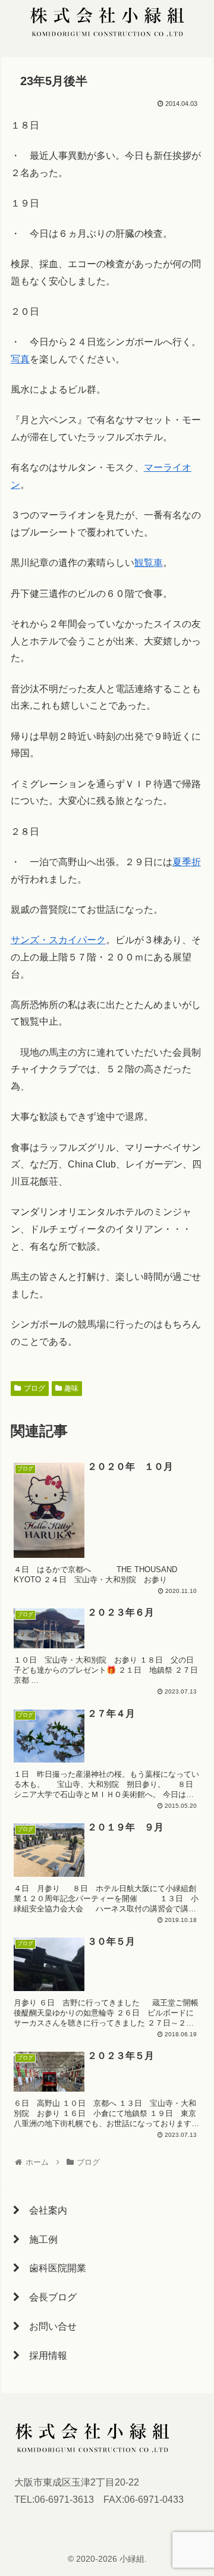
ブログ (34, 1388)
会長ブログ (48, 2297)
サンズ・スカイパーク (58, 940)
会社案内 (43, 2210)
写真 (20, 359)
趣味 (71, 1388)
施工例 (39, 2239)
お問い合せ (48, 2326)
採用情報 (43, 2356)
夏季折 (187, 862)
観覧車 (149, 563)
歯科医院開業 (53, 2268)
